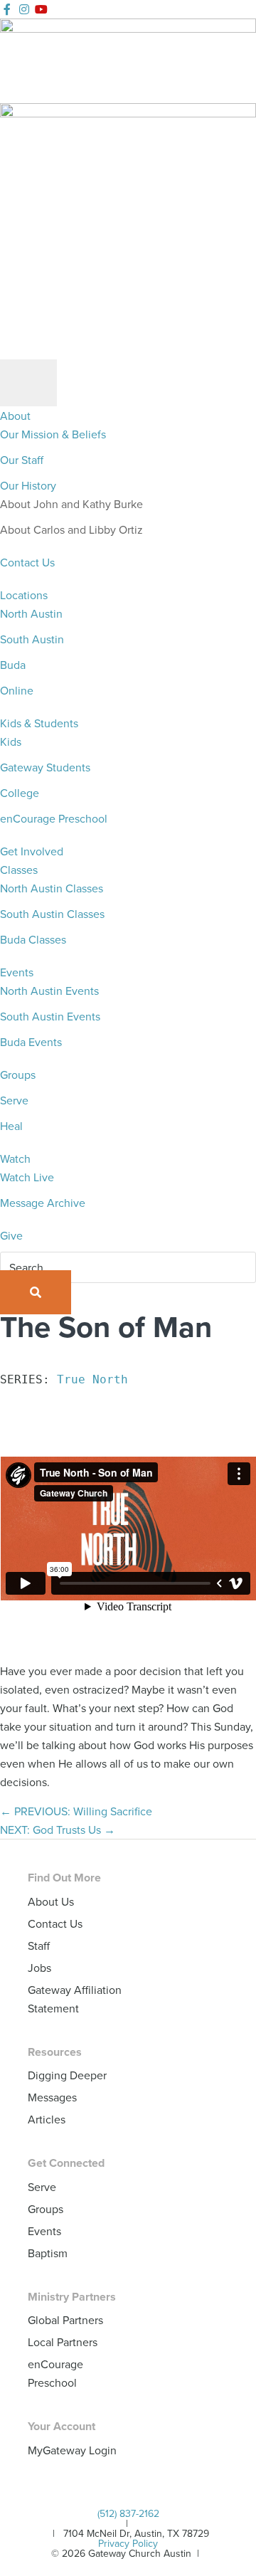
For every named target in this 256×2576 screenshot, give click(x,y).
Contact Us (27, 562)
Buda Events (31, 1042)
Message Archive (43, 1203)
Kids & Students (39, 723)
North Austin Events (49, 991)
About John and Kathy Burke (71, 504)
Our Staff (22, 460)
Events (17, 972)
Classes (19, 870)
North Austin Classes (52, 888)
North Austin (31, 613)
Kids (11, 741)
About (15, 416)
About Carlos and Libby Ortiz (71, 529)
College (20, 793)
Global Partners (65, 2320)
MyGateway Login (72, 2450)
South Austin (32, 639)
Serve (14, 1100)
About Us (51, 1901)
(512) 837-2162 (128, 2513)
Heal (11, 1126)
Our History (28, 485)
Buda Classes (33, 939)
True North (92, 1379)
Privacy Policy (128, 2543)
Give (11, 1235)
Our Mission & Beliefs (53, 434)
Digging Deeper (67, 2075)
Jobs (39, 1968)
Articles (47, 2119)
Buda (13, 665)
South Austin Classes (52, 914)
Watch (15, 1158)
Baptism (48, 2253)
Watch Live (27, 1177)
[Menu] (28, 383)
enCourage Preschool (54, 818)
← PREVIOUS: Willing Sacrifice (76, 1811)
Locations (24, 595)
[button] (36, 1292)
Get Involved (32, 851)
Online (17, 690)
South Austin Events (50, 1016)
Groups (18, 1075)
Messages (52, 2097)
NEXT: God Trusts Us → (58, 1830)
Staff (39, 1946)
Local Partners (63, 2342)
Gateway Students (45, 767)
